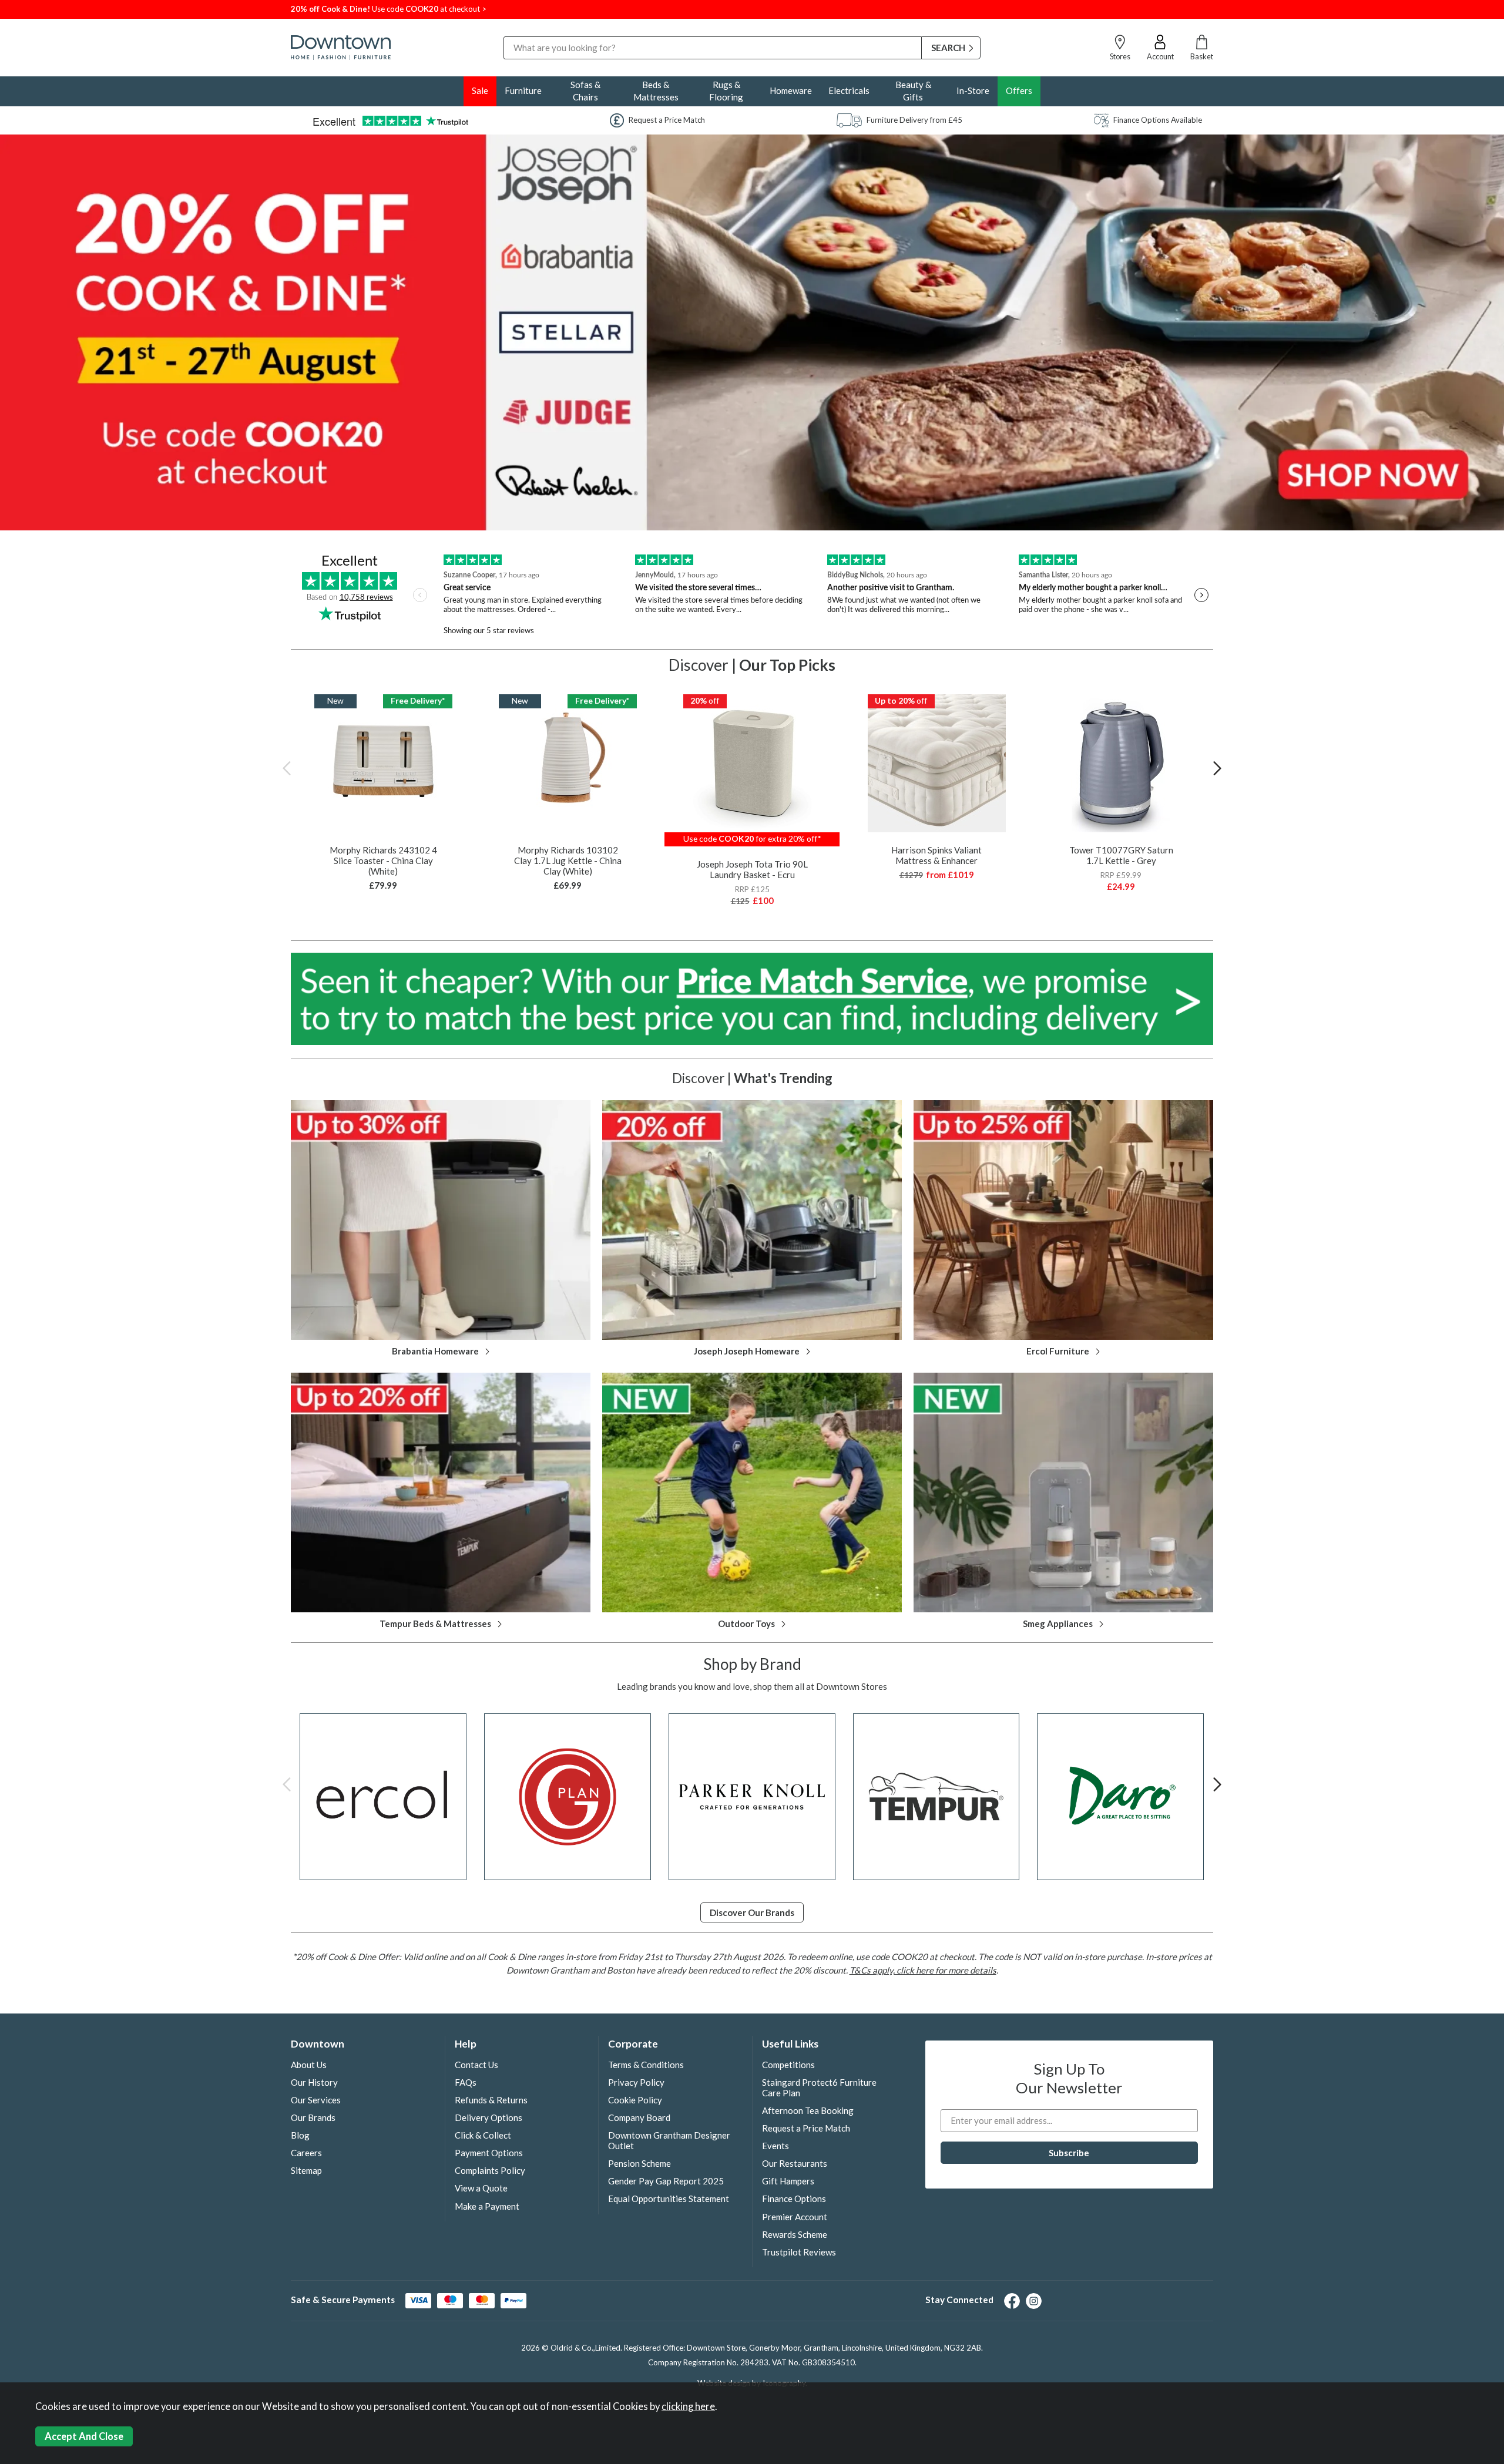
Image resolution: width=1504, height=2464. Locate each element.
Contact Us (476, 2065)
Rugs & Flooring (726, 91)
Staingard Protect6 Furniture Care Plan (819, 2087)
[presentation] (287, 768)
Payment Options (489, 2153)
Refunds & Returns (491, 2100)
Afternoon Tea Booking (808, 2110)
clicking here (688, 2406)
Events (775, 2146)
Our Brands (313, 2117)
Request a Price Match (806, 2128)
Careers (306, 2153)
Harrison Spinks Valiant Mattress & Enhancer (936, 855)
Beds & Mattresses (656, 91)
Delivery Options (489, 2117)
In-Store (973, 90)
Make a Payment (487, 2206)
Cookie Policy (635, 2100)
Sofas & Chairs (585, 91)
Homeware (791, 90)
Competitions (788, 2065)
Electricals (849, 90)
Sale (480, 90)
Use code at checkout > (389, 9)
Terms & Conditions (646, 2065)
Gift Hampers (788, 2181)
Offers (1019, 90)
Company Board (639, 2117)
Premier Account (795, 2217)
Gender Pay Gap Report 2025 (666, 2181)
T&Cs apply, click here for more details (923, 1970)
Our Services (316, 2100)
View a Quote (481, 2188)
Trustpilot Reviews (799, 2252)
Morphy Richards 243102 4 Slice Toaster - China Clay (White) (383, 860)
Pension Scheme (639, 2163)
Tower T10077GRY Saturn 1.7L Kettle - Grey (1121, 855)
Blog (300, 2135)
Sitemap (306, 2170)
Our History (314, 2082)
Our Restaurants (795, 2163)
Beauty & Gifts (913, 91)
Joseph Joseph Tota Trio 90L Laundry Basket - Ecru (752, 869)
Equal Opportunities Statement (669, 2199)
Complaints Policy (490, 2170)
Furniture (523, 90)
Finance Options (794, 2199)
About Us (309, 2065)
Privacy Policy (636, 2082)
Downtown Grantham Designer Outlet (669, 2140)
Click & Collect (483, 2135)
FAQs (466, 2082)
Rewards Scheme (795, 2234)
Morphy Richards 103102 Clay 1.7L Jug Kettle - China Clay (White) (568, 860)
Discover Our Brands (752, 1912)
